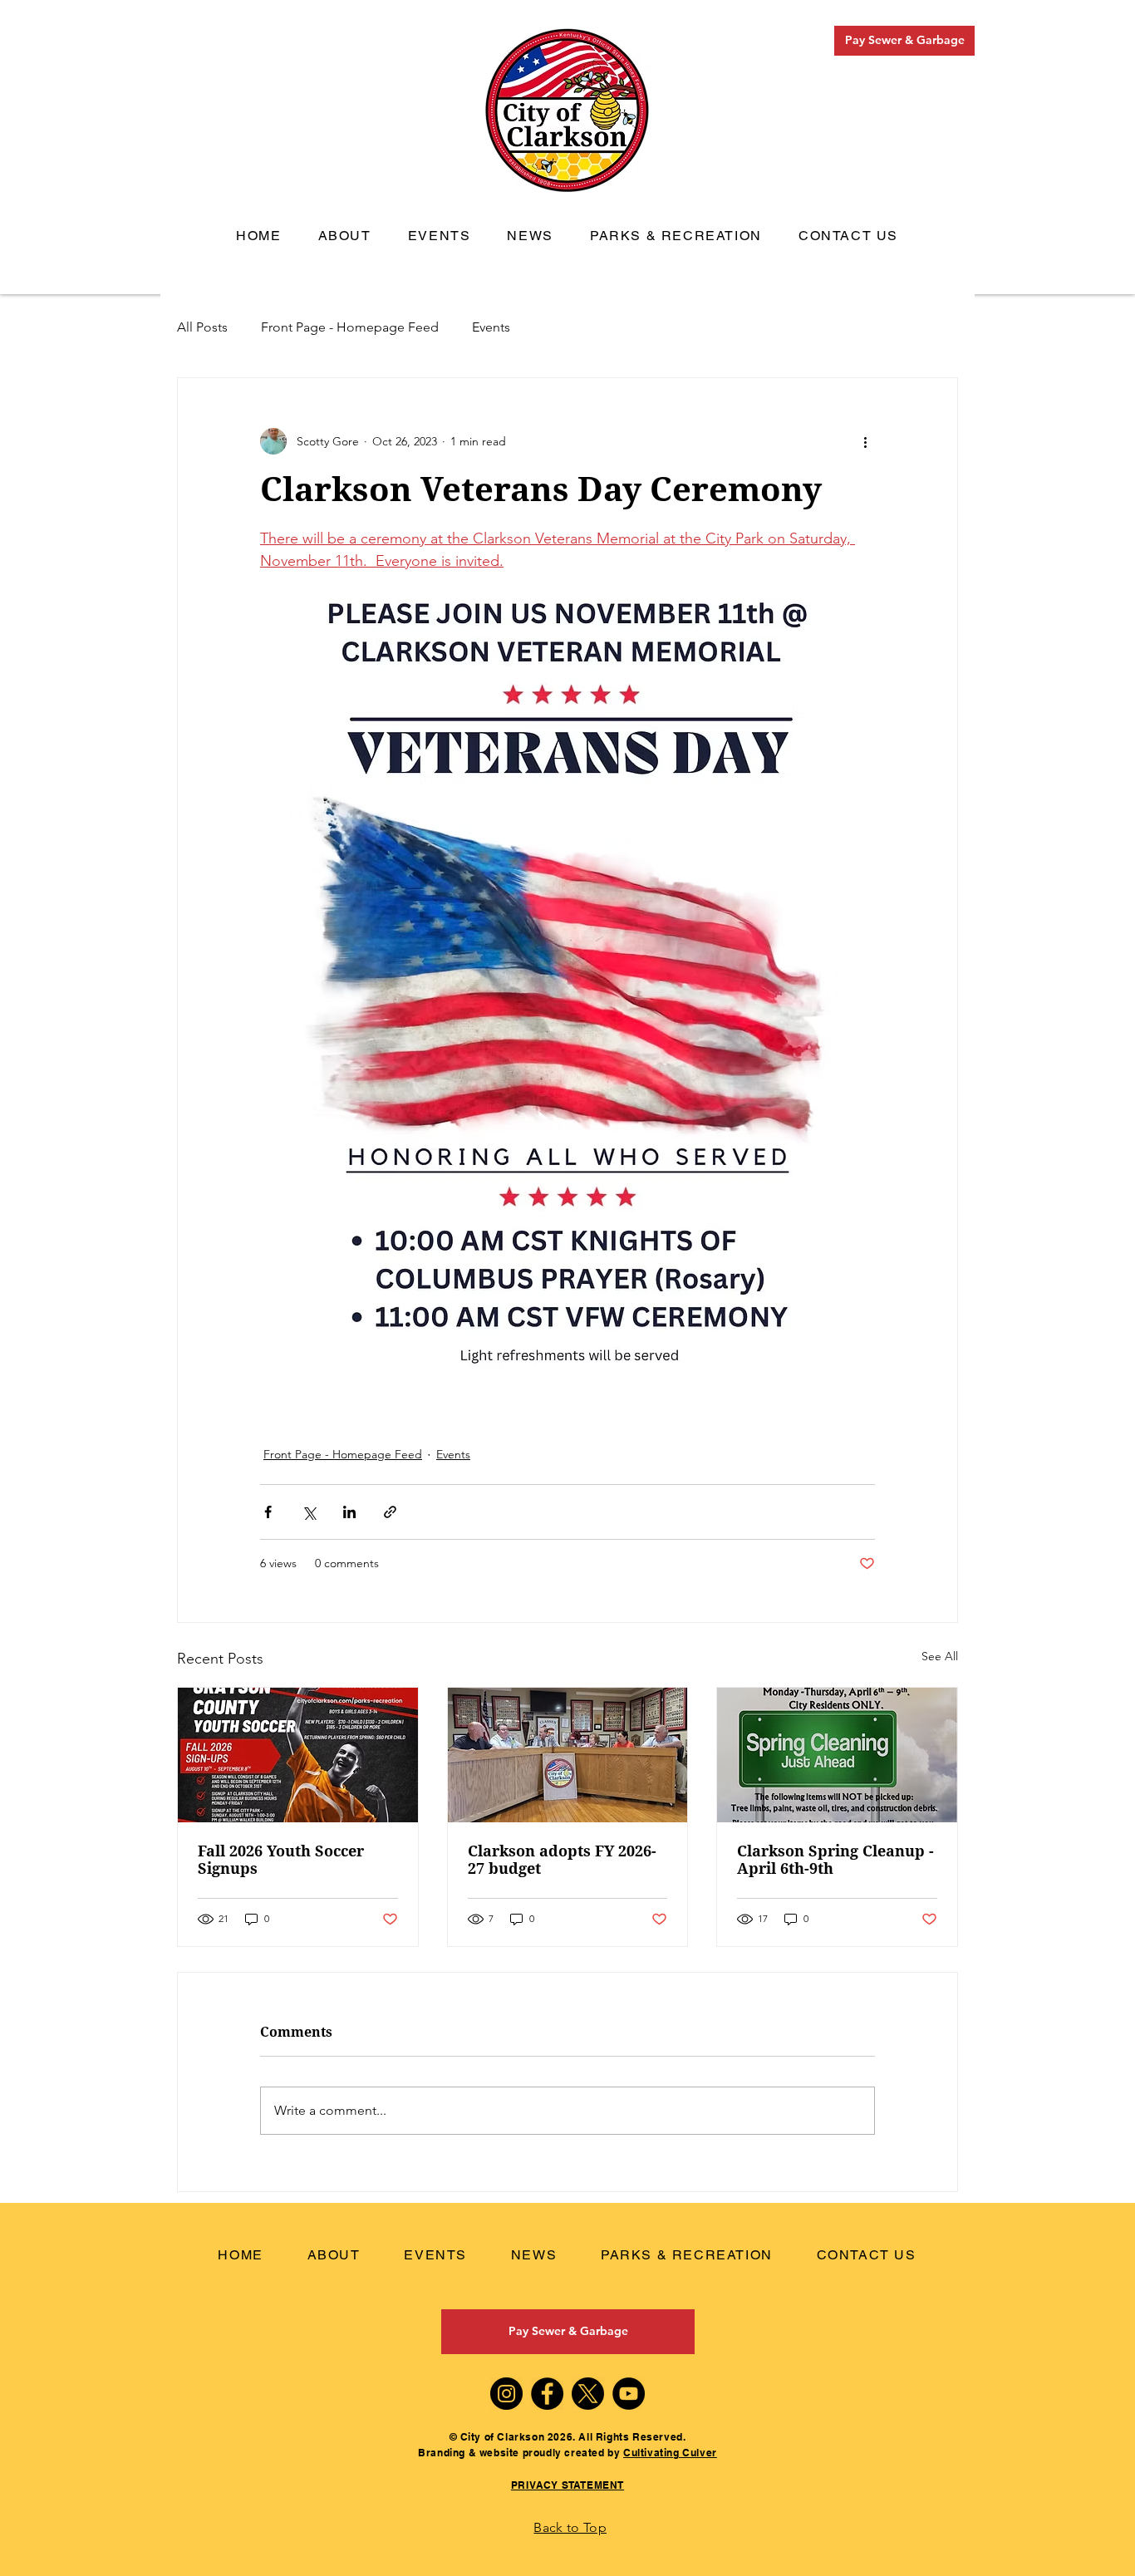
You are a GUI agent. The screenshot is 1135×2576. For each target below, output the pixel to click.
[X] (588, 2394)
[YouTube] (629, 2394)
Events (491, 327)
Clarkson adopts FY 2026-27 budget (562, 1860)
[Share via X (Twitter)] (309, 1512)
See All (940, 1656)
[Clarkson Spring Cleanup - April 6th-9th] (837, 1755)
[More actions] (865, 441)
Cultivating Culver (670, 2453)
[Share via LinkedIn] (349, 1512)
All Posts (202, 327)
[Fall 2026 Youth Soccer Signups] (298, 1755)
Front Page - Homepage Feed (350, 327)
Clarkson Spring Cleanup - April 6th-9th (835, 1860)
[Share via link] (390, 1512)
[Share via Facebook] (268, 1512)
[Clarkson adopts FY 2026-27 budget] (568, 1755)
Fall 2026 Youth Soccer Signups (281, 1860)
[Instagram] (506, 2394)
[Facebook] (547, 2394)
